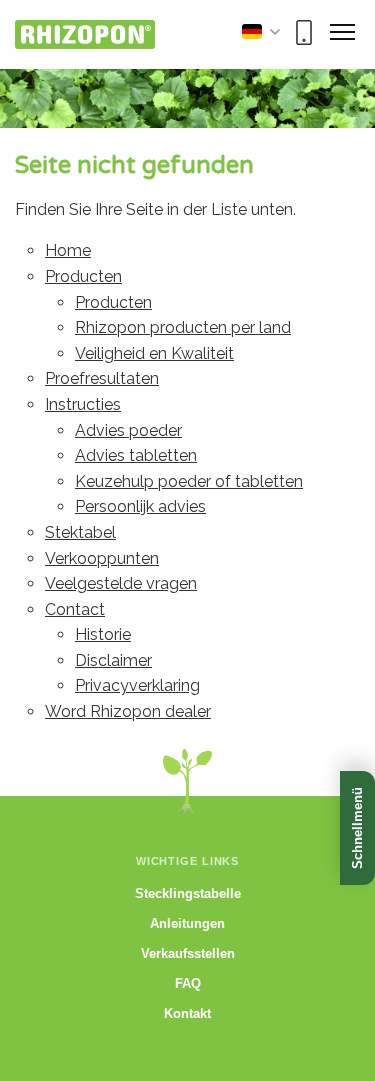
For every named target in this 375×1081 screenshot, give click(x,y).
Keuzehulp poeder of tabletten (189, 481)
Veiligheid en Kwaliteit (154, 353)
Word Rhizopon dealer (128, 711)
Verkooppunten (102, 558)
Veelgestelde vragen (121, 583)
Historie (103, 634)
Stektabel (80, 532)
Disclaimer (113, 660)
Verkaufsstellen (188, 953)
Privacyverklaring (137, 685)
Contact (75, 609)
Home (68, 250)
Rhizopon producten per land (183, 327)
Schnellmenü (357, 828)
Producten (83, 276)
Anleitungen (187, 923)
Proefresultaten (102, 378)
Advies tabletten (136, 455)
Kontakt (187, 1013)
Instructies (83, 404)
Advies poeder (128, 430)
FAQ (188, 983)
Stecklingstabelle (188, 893)
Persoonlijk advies (140, 506)
